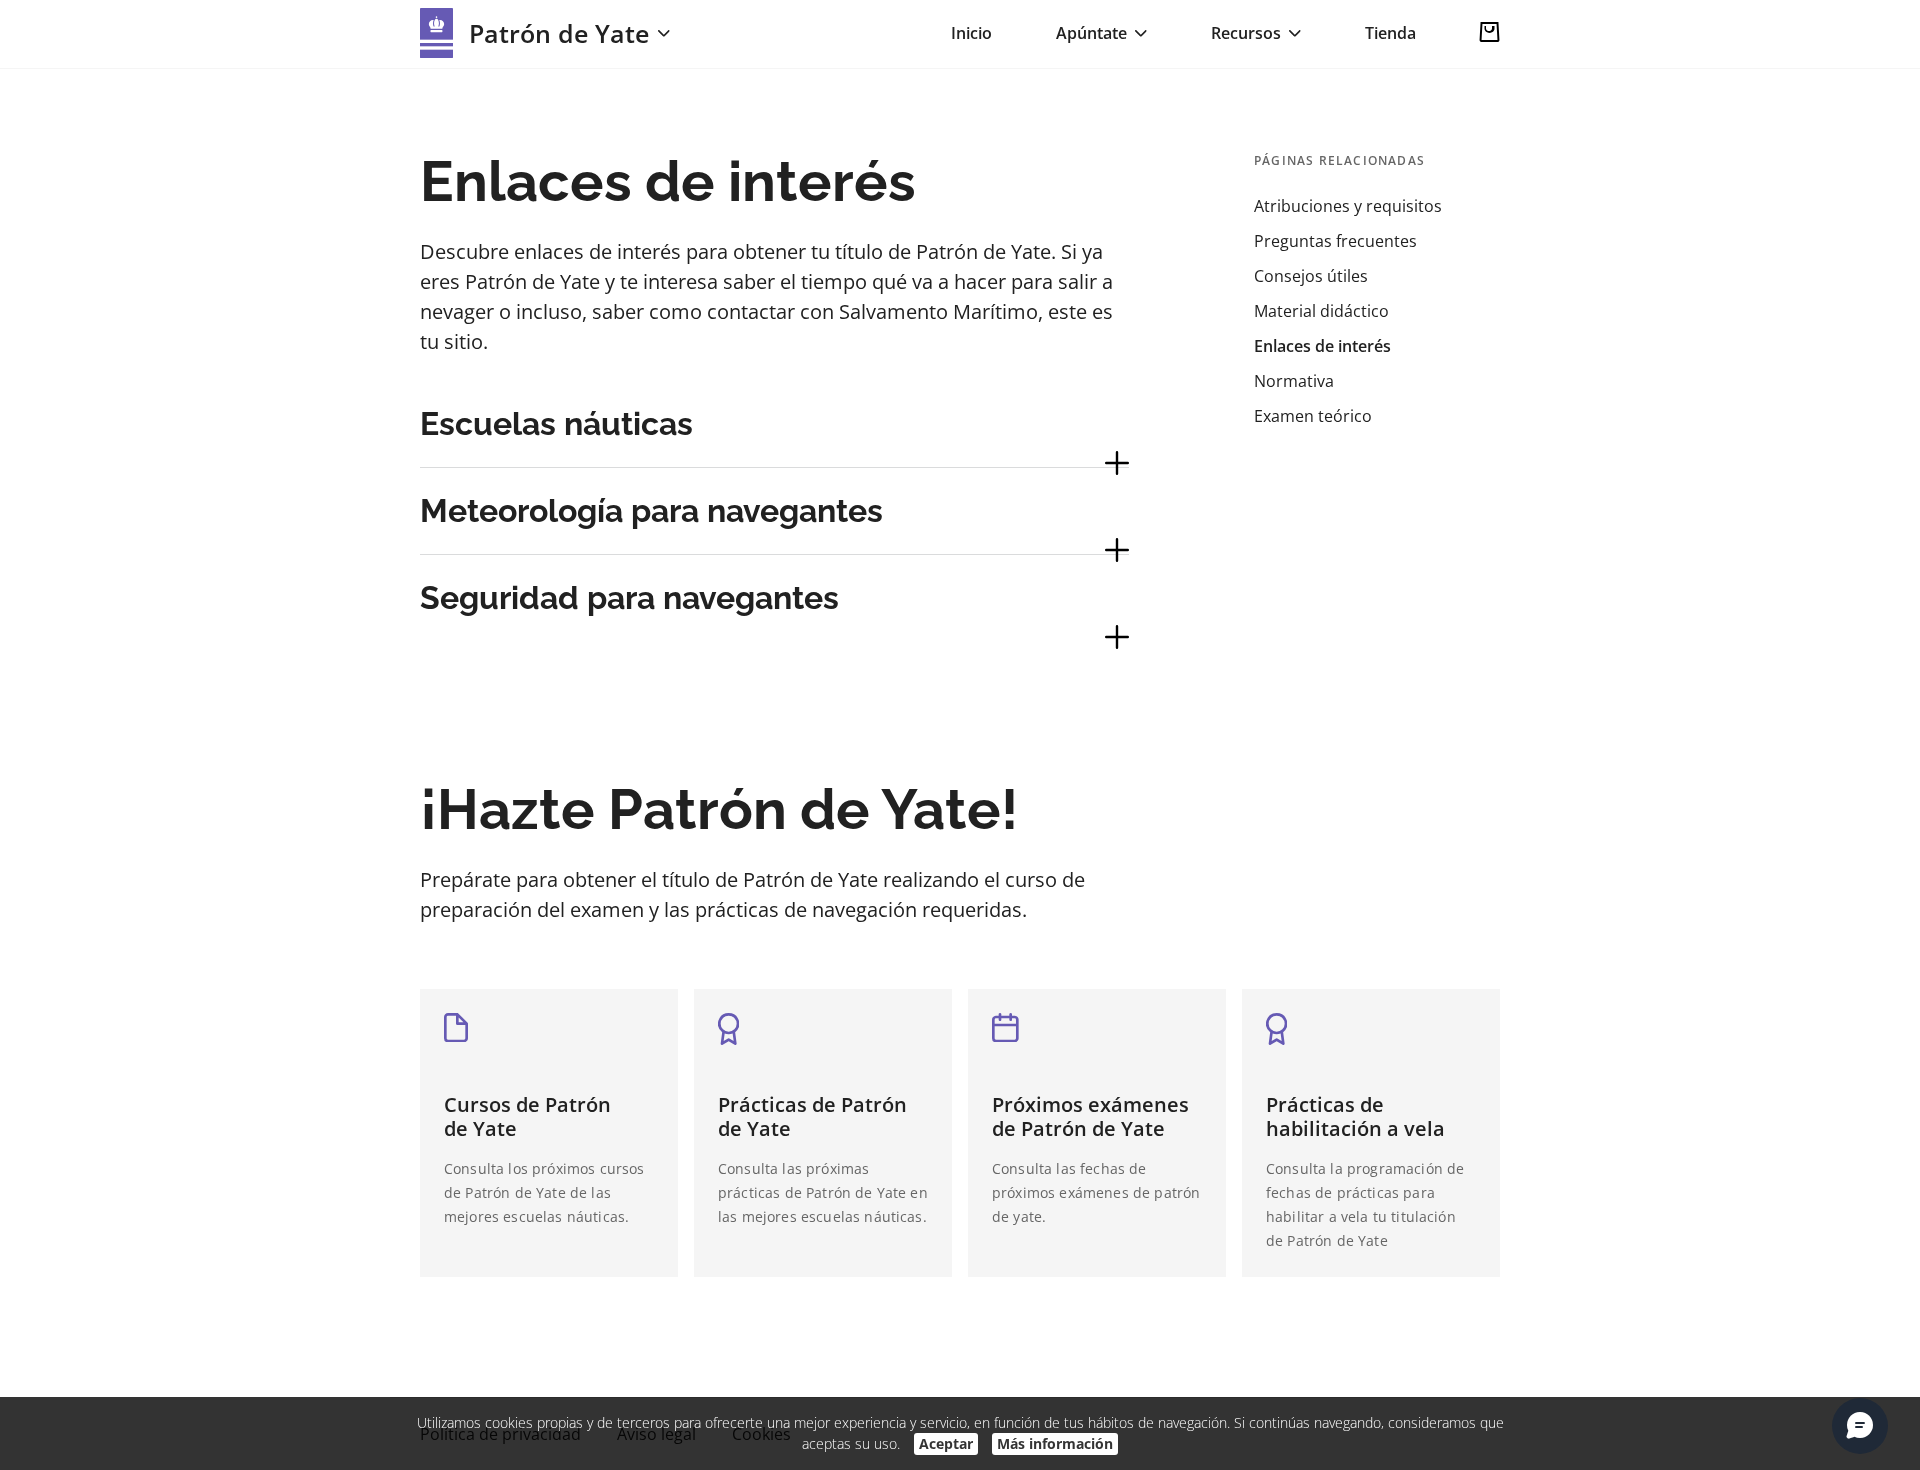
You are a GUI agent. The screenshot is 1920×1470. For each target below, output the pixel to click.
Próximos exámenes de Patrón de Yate (1090, 1116)
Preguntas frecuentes (1335, 241)
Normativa (1294, 381)
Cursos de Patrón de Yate (527, 1116)
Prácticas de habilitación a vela (1355, 1116)
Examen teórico (1313, 416)
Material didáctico (1321, 311)
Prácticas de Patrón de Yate (812, 1116)
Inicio (971, 33)
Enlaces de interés (1322, 346)
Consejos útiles (1311, 276)
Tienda (1390, 33)
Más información (1055, 1443)
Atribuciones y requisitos (1348, 206)
